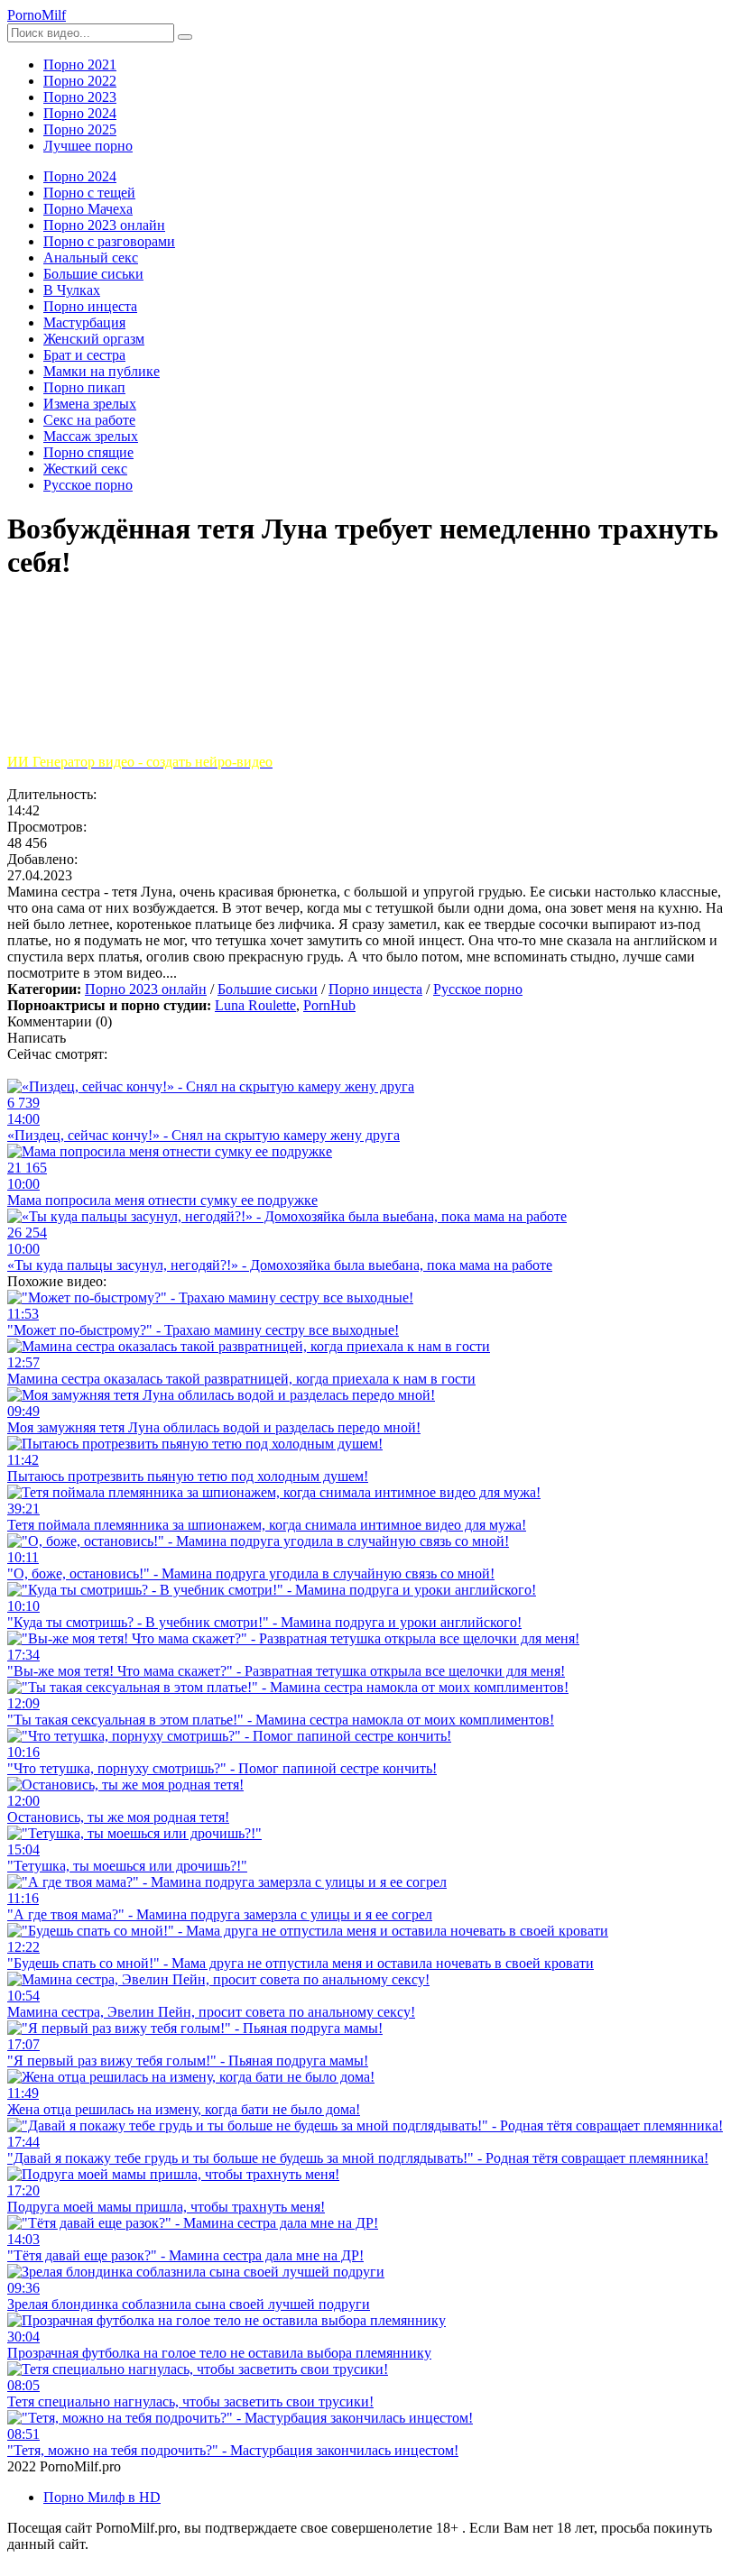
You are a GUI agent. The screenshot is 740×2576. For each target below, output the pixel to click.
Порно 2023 (80, 97)
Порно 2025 (80, 129)
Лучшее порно (88, 146)
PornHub (329, 1005)
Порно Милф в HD (102, 2497)
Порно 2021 (80, 64)
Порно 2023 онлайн (146, 989)
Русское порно (478, 989)
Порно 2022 (80, 81)
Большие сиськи (268, 989)
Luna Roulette (255, 1005)
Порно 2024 (80, 113)
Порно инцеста (375, 989)
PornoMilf (37, 15)
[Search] (185, 37)
